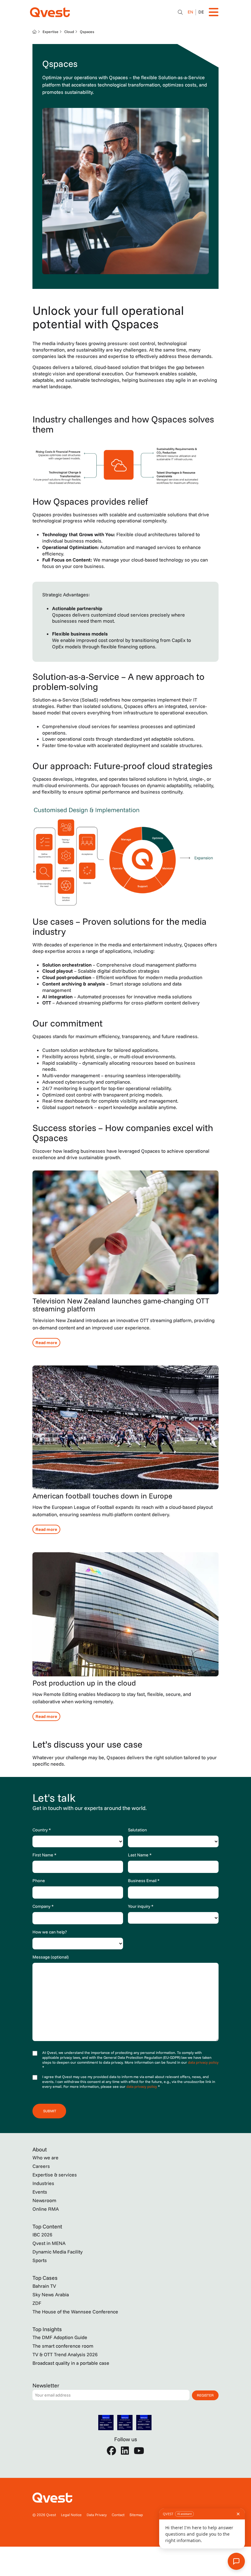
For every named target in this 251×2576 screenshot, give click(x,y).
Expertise (51, 32)
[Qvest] (50, 12)
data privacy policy (203, 2062)
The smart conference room (63, 2346)
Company (43, 1906)
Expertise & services (55, 2175)
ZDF (37, 2303)
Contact (118, 2515)
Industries (43, 2183)
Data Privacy (97, 2515)
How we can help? (50, 1932)
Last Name (140, 1855)
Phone (39, 1881)
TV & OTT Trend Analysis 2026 (65, 2354)
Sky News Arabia (51, 2294)
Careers (41, 2166)
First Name (44, 1855)
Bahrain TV (44, 2286)
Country (42, 1830)
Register (205, 2395)
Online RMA (46, 2209)
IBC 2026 (42, 2235)
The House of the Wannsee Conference (75, 2312)
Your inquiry (141, 1906)
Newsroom (44, 2200)
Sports (40, 2260)
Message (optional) (51, 1957)
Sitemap (136, 2515)
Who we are (45, 2158)
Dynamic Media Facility (58, 2252)
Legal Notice (71, 2515)
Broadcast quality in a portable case (71, 2363)
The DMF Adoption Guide (60, 2337)
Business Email (144, 1881)
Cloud (69, 32)
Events (40, 2192)
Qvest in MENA (49, 2243)
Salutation (137, 1830)
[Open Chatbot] (180, 12)
